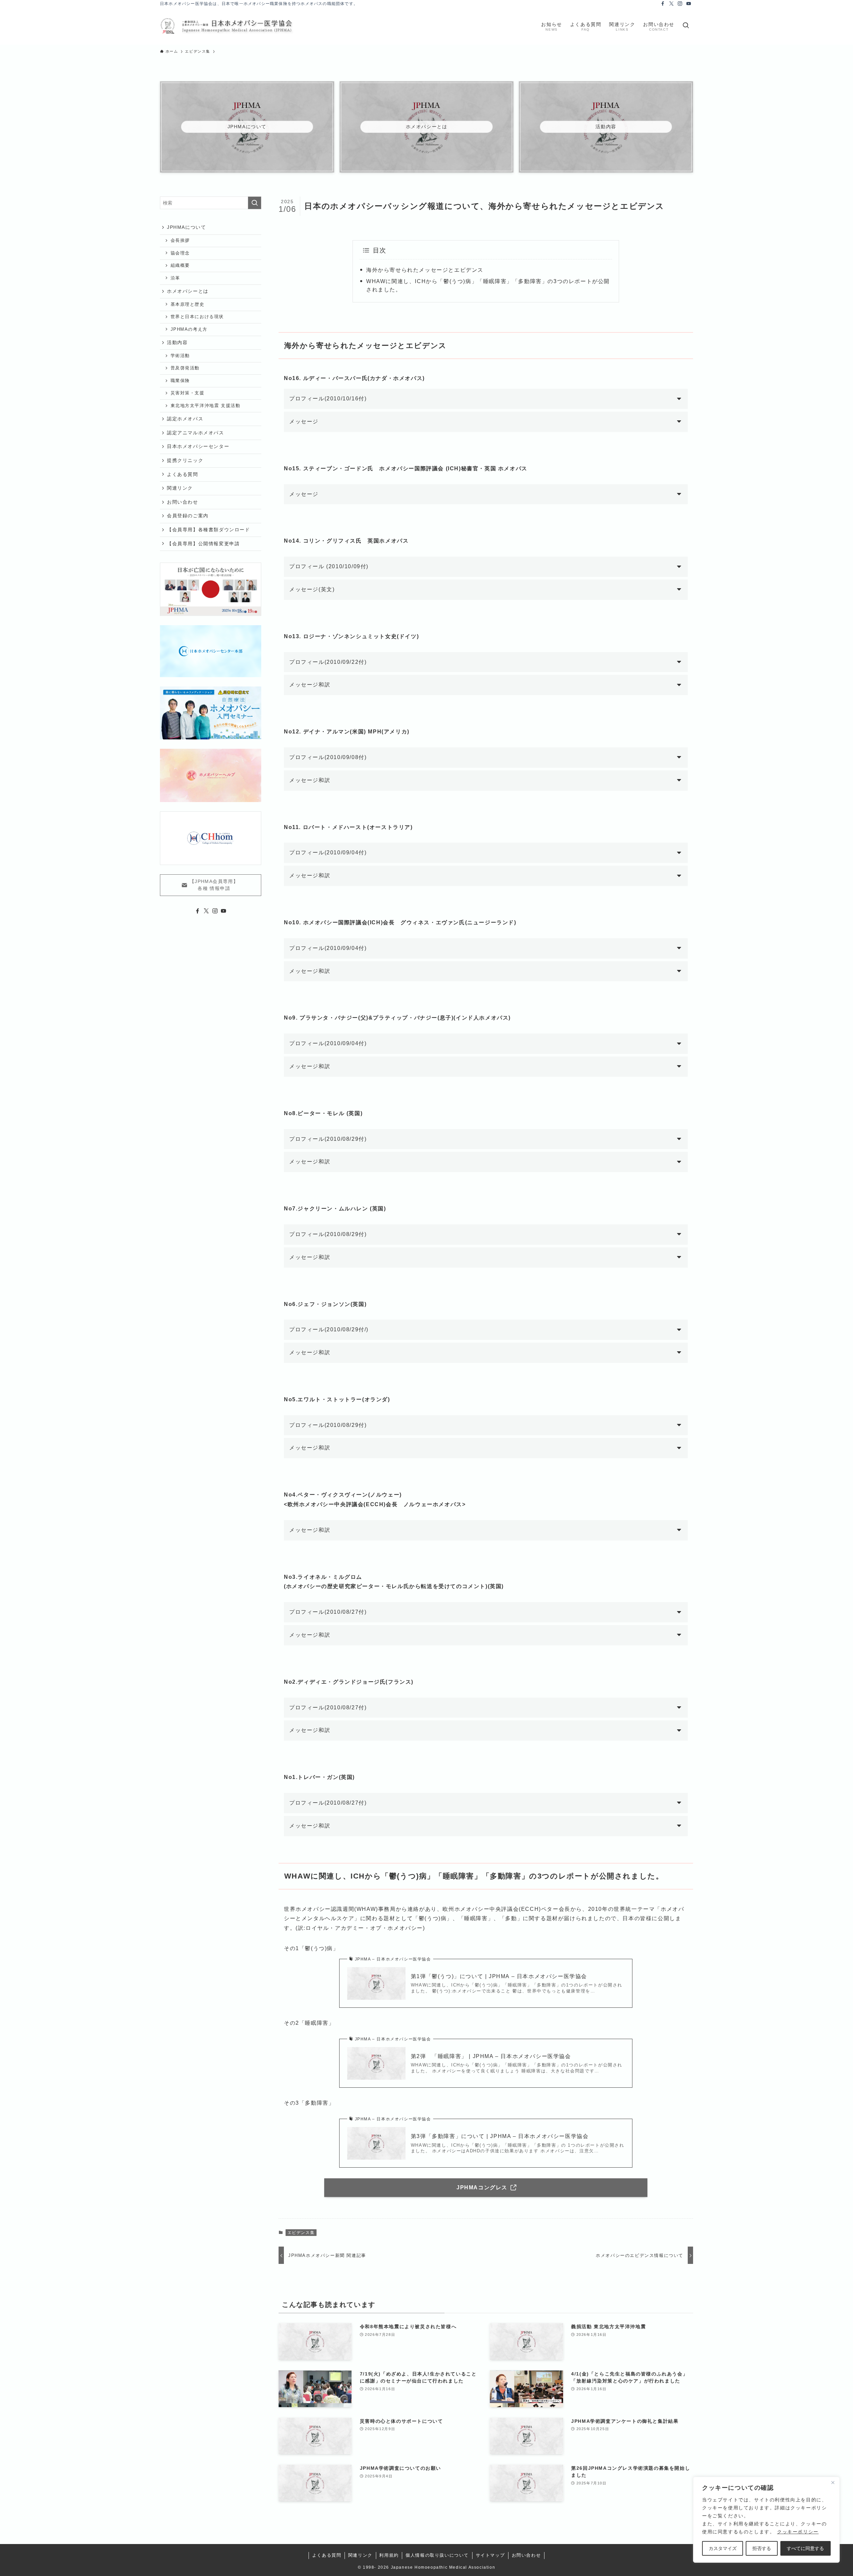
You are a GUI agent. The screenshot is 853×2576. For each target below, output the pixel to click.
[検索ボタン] (686, 26)
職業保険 (180, 381)
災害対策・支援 (188, 393)
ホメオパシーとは (188, 291)
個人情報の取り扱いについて (437, 2555)
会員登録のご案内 (188, 516)
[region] (766, 2520)
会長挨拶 (180, 240)
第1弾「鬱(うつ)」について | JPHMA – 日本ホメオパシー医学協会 (499, 1976)
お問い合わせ (183, 502)
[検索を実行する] (255, 203)
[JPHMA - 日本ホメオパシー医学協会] (227, 26)
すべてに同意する (805, 2548)
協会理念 (180, 253)
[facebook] (663, 4)
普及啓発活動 (185, 368)
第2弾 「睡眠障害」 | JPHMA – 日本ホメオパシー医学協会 (491, 2056)
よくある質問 (183, 474)
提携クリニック (185, 460)
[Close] (833, 2482)
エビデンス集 (301, 2233)
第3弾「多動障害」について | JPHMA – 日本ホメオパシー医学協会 (500, 2136)
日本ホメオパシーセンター (198, 446)
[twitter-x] (671, 4)
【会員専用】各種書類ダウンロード (209, 530)
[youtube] (689, 4)
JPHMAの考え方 (189, 329)
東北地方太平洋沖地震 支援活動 (206, 406)
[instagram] (680, 4)
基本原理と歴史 (188, 304)
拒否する (762, 2548)
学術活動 (180, 356)
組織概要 (180, 265)
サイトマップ (490, 2555)
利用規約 (389, 2555)
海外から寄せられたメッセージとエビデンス (425, 270)
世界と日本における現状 (197, 317)
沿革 (175, 278)
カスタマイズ (723, 2548)
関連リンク (180, 488)
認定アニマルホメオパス (196, 433)
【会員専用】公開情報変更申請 (203, 544)
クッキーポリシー (798, 2532)
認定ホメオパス (185, 419)
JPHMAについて (186, 227)
